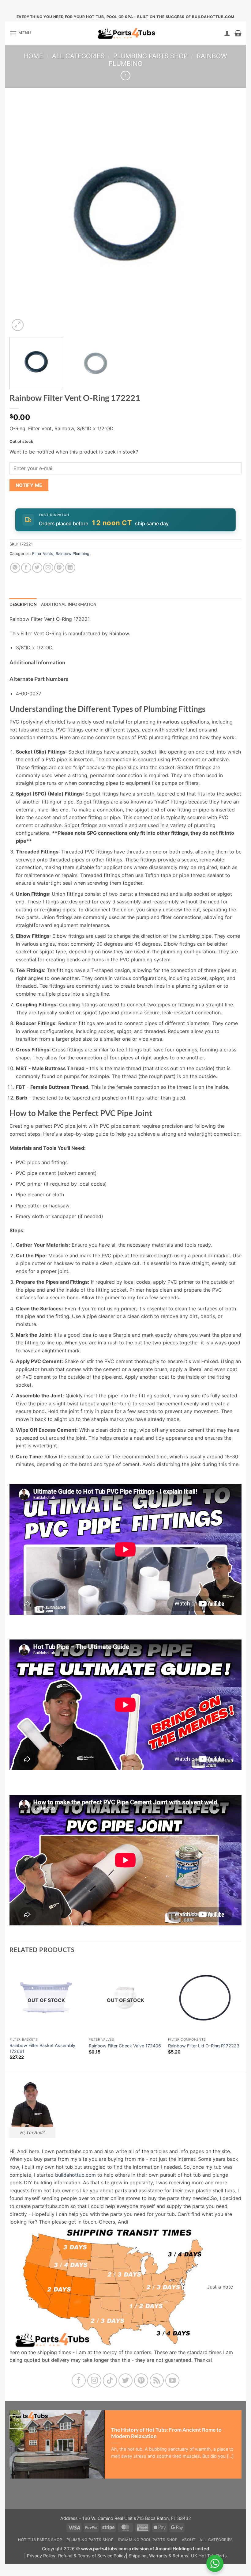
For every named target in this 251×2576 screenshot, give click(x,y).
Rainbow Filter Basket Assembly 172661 (42, 2048)
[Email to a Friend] (48, 568)
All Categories (78, 56)
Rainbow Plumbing (73, 554)
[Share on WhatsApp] (15, 568)
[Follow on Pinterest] (141, 2381)
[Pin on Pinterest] (59, 568)
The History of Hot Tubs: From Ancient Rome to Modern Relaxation (166, 2433)
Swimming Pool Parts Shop (148, 2540)
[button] (20, 33)
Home (33, 56)
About (189, 2540)
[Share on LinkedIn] (70, 568)
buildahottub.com (75, 2175)
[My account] (227, 33)
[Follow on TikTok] (110, 2381)
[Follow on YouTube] (172, 2381)
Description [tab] (23, 604)
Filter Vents (43, 554)
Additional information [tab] (69, 604)
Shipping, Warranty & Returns (158, 2556)
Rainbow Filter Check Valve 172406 (125, 2046)
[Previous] (22, 216)
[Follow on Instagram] (94, 2381)
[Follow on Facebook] (79, 2381)
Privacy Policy (41, 2556)
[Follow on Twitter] (126, 2381)
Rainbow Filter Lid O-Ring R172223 (204, 2046)
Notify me (29, 485)
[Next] (229, 216)
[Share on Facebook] (26, 568)
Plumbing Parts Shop (150, 56)
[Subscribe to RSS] (157, 2381)
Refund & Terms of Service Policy (92, 2556)
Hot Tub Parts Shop (40, 2540)
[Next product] (125, 76)
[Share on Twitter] (37, 568)
